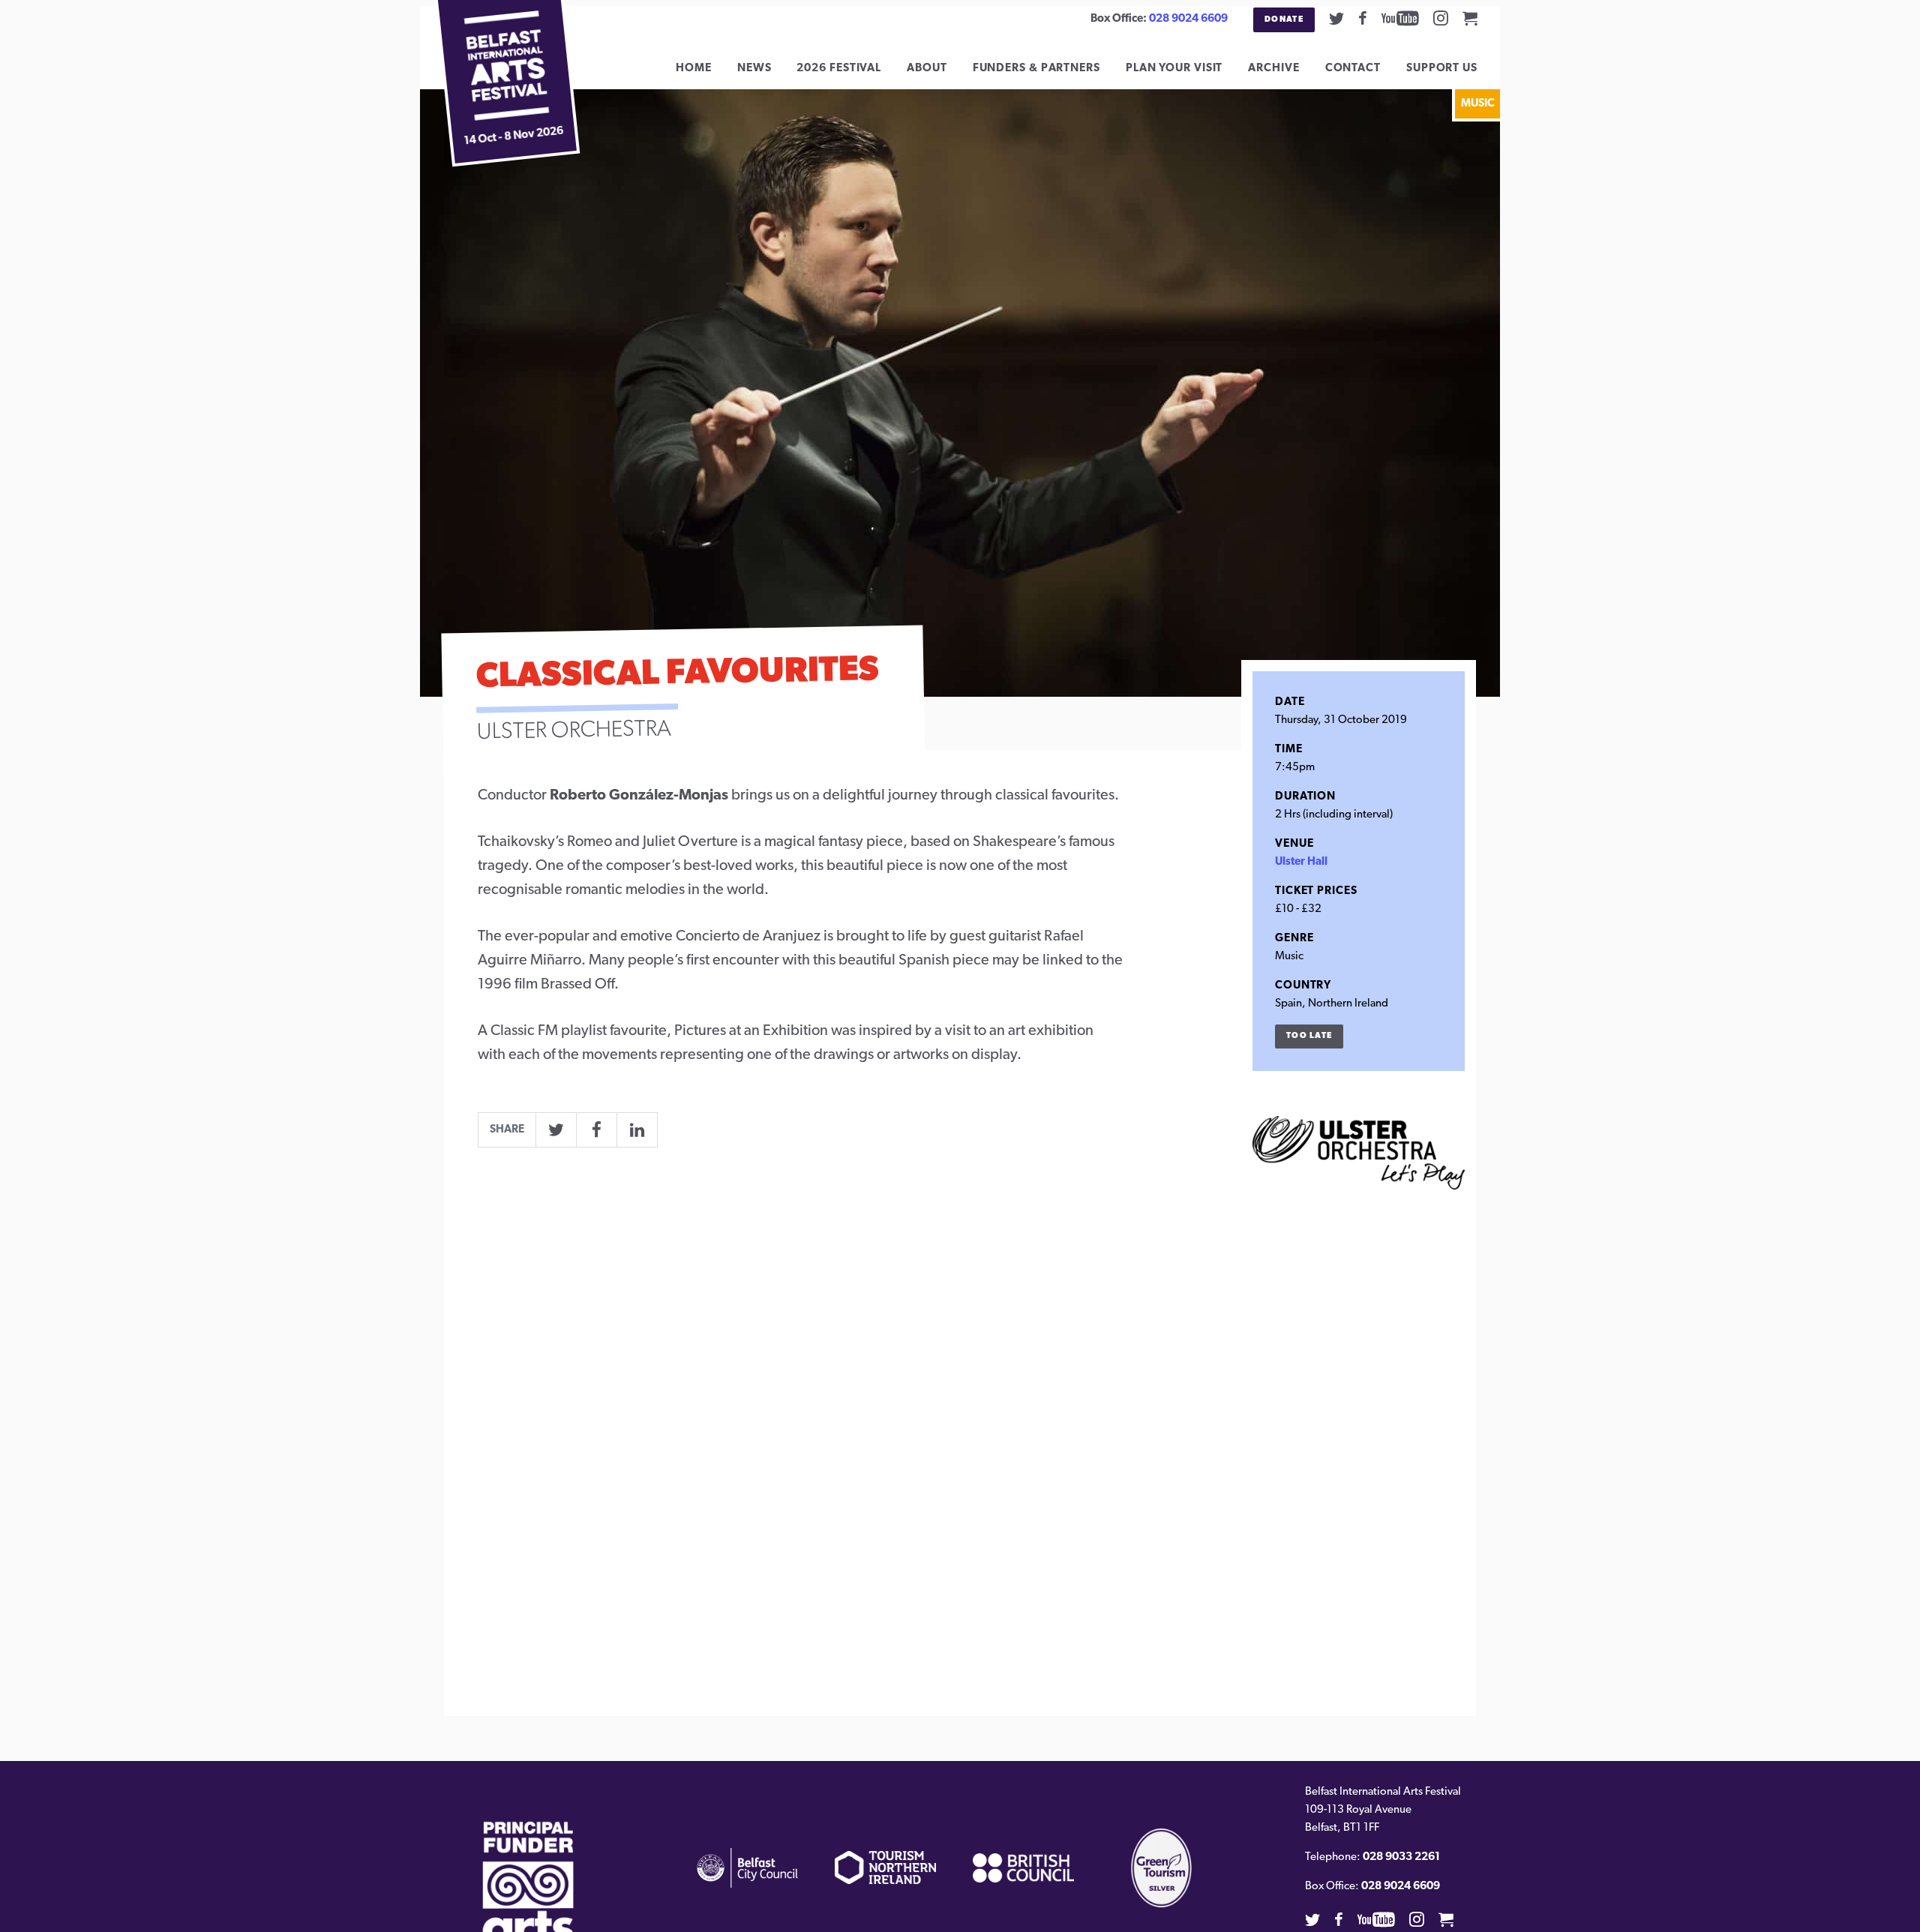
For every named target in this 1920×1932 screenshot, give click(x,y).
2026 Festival (839, 69)
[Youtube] (1400, 18)
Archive (1273, 69)
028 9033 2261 (1401, 1857)
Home (694, 69)
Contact (1353, 69)
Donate (1284, 20)
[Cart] (1470, 18)
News (754, 69)
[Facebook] (1363, 18)
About (927, 69)
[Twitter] (1336, 18)
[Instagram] (1441, 18)
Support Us (1442, 69)
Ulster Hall (1301, 862)
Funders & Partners (1036, 69)
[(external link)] (528, 1899)
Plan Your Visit (1174, 69)
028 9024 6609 (1188, 19)
